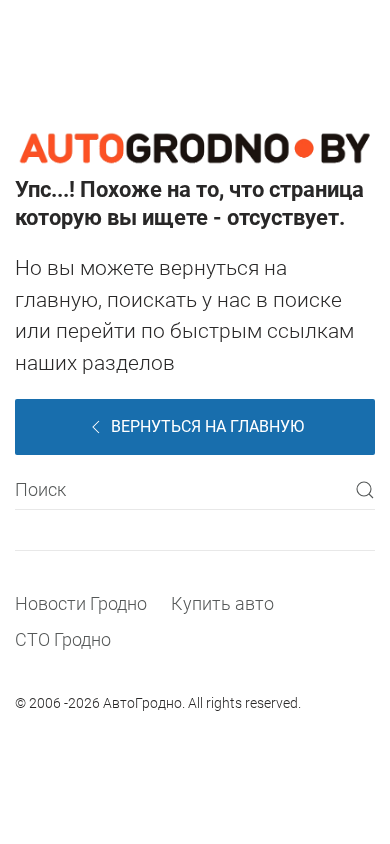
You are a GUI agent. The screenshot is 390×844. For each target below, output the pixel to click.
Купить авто (222, 603)
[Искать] (365, 490)
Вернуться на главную (207, 426)
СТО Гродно (63, 639)
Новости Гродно (81, 603)
